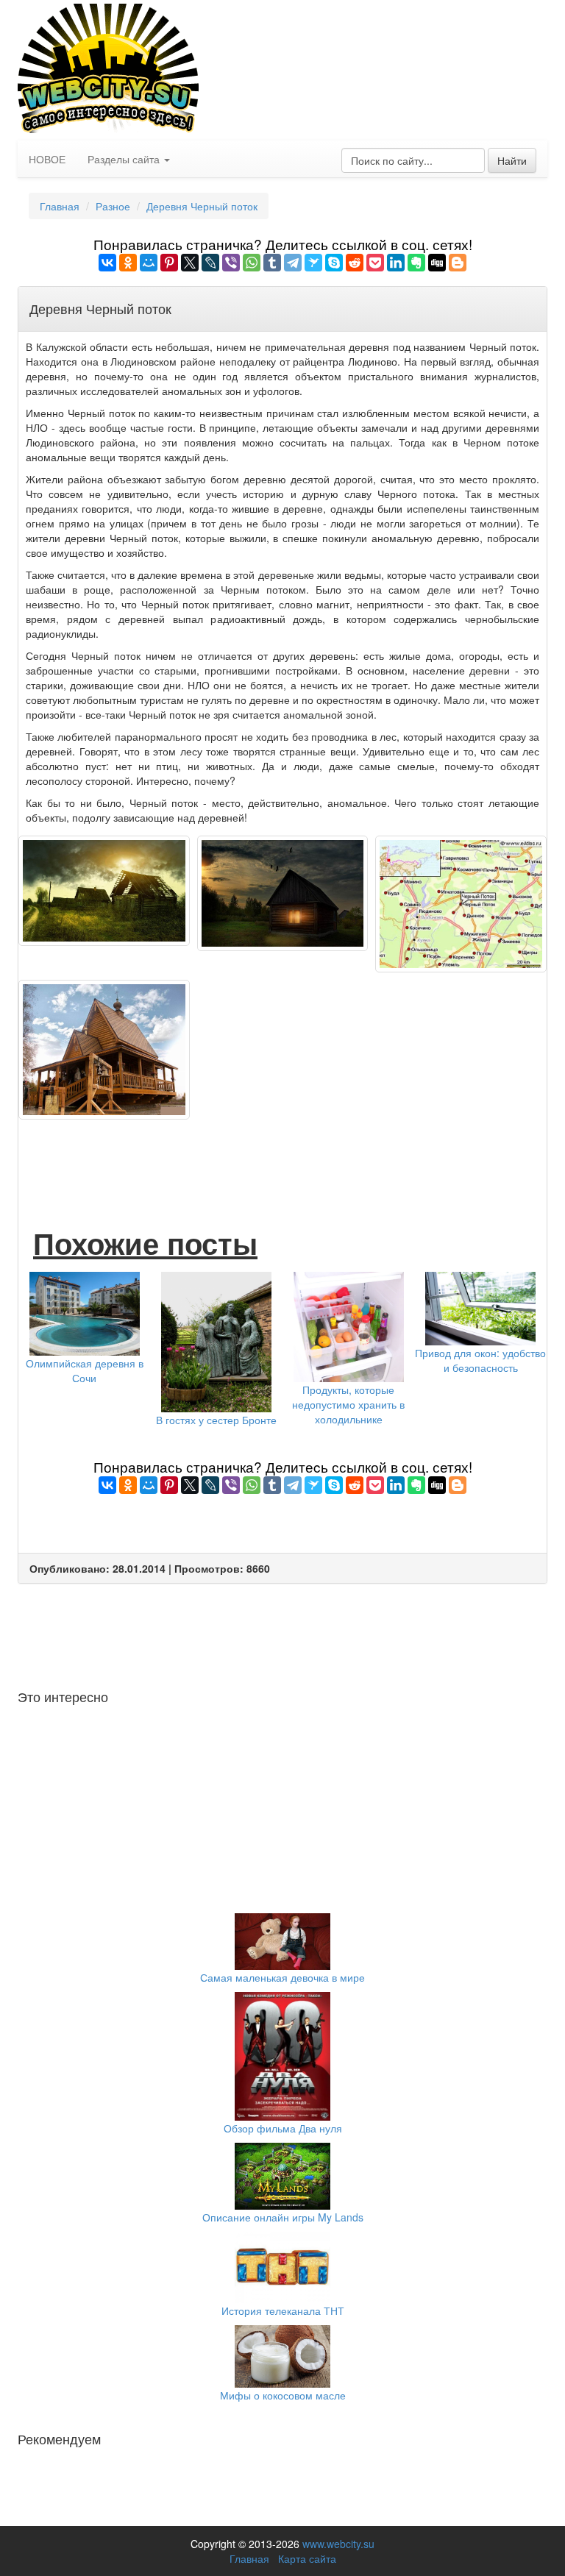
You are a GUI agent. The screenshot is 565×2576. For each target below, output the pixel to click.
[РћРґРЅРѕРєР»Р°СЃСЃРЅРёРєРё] (128, 263)
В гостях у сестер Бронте (216, 1420)
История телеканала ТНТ (283, 2310)
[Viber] (231, 263)
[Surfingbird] (313, 263)
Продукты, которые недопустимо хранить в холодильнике (348, 1404)
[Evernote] (416, 263)
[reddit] (355, 263)
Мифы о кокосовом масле (283, 2395)
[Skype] (334, 263)
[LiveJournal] (210, 263)
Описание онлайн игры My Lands (283, 2217)
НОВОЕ (47, 159)
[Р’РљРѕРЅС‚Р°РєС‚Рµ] (107, 263)
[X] (190, 263)
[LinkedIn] (396, 263)
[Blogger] (458, 263)
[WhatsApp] (252, 263)
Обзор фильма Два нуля (283, 2128)
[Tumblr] (272, 263)
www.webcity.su (338, 2544)
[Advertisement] (294, 1156)
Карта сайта (307, 2558)
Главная (249, 2558)
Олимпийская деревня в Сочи (85, 1370)
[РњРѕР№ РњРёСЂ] (149, 263)
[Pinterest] (169, 263)
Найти (512, 160)
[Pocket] (375, 263)
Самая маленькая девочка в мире (282, 1977)
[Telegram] (293, 263)
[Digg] (437, 263)
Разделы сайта (125, 159)
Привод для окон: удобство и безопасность (480, 1360)
